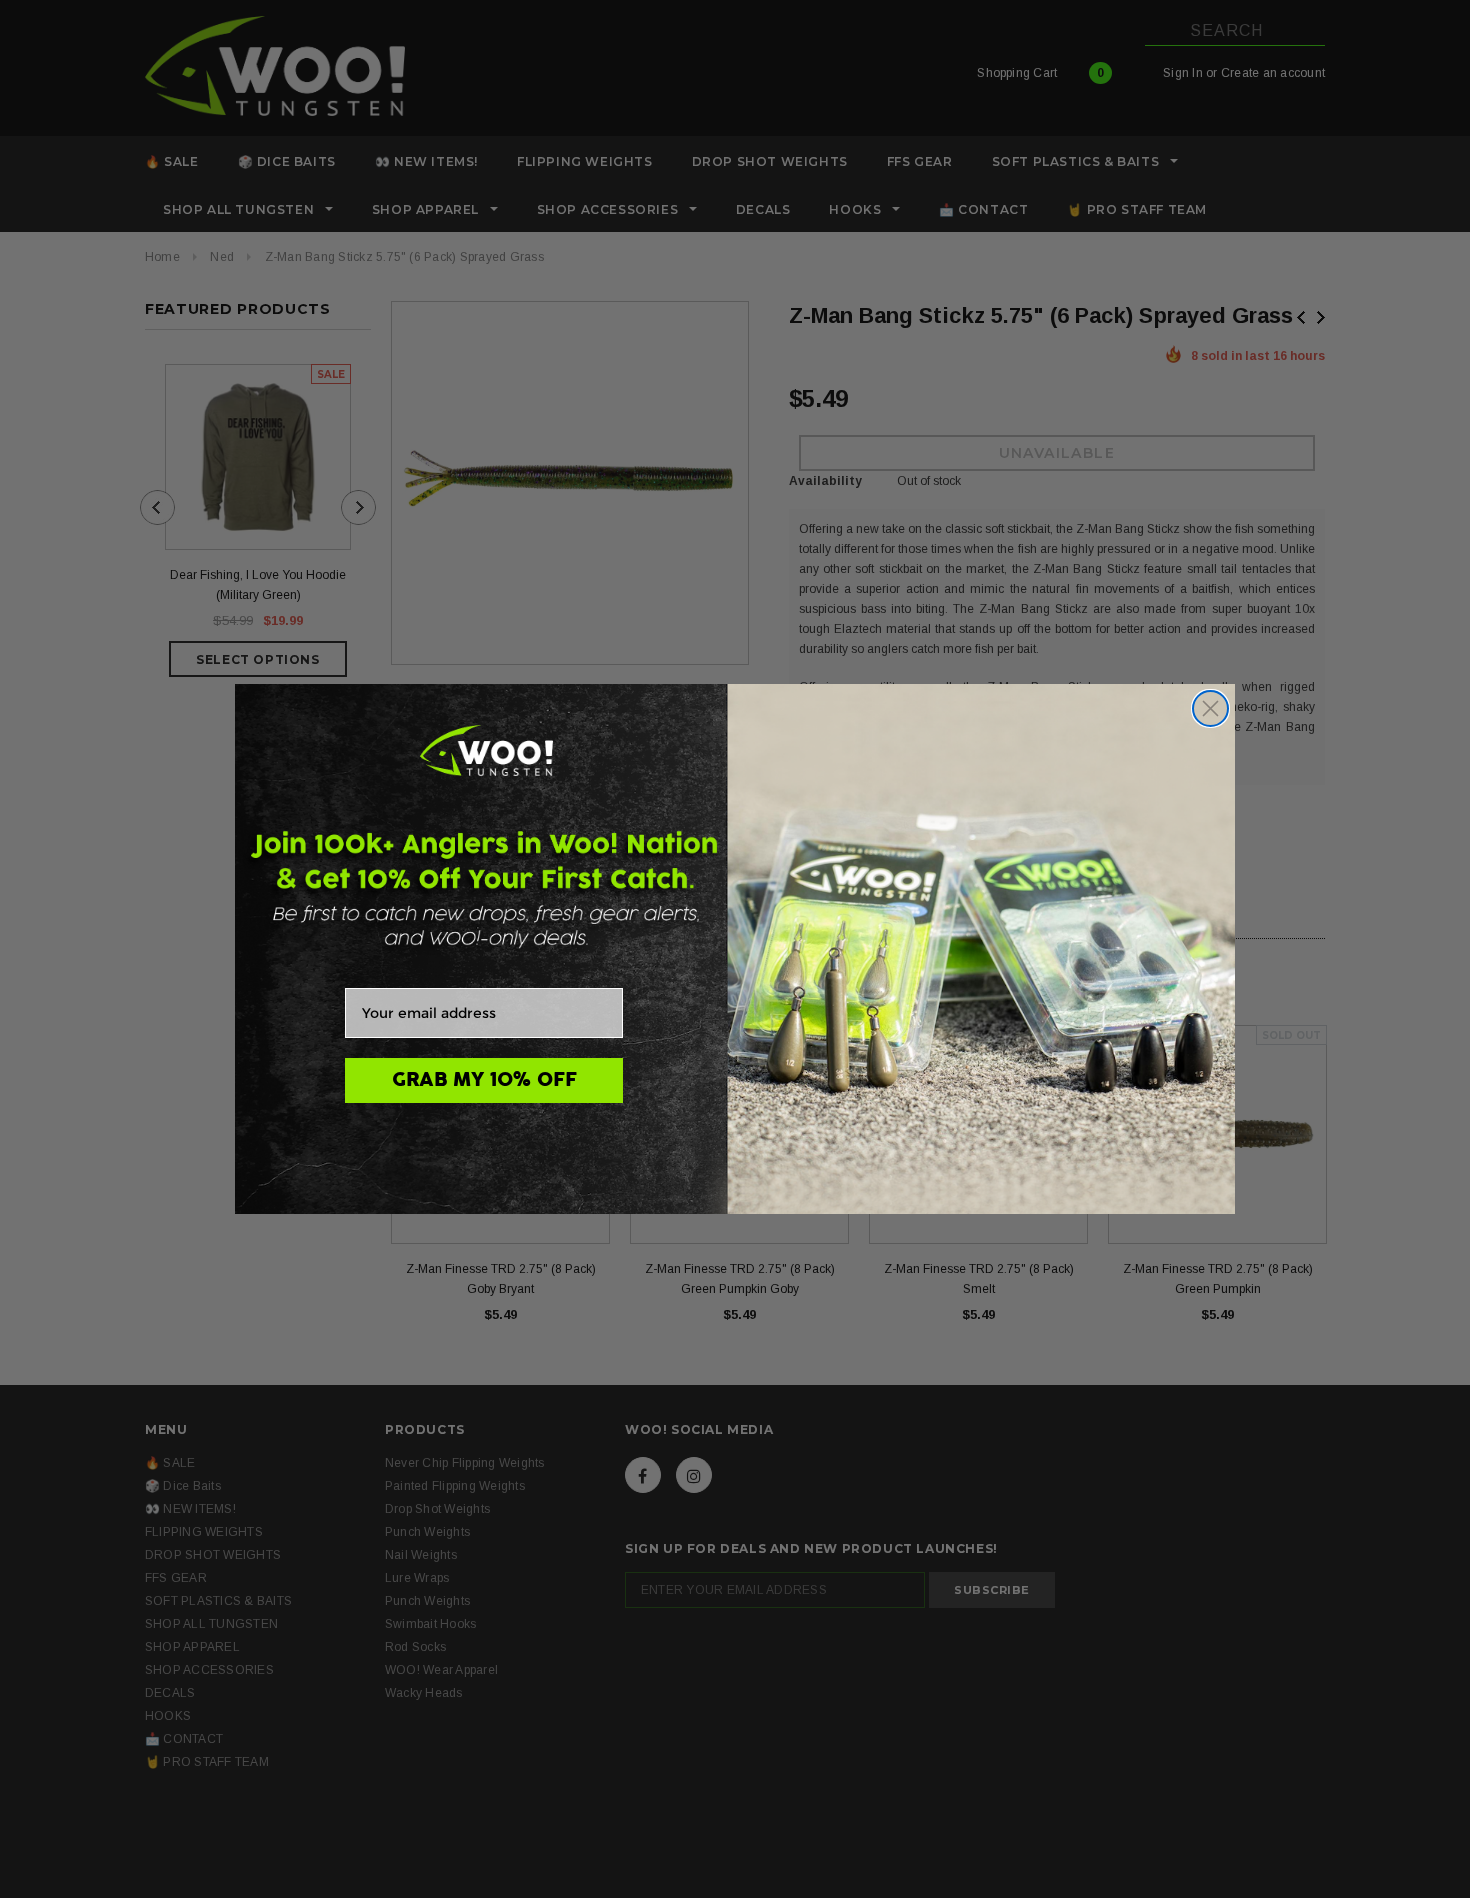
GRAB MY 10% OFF (484, 1080)
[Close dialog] (1210, 708)
